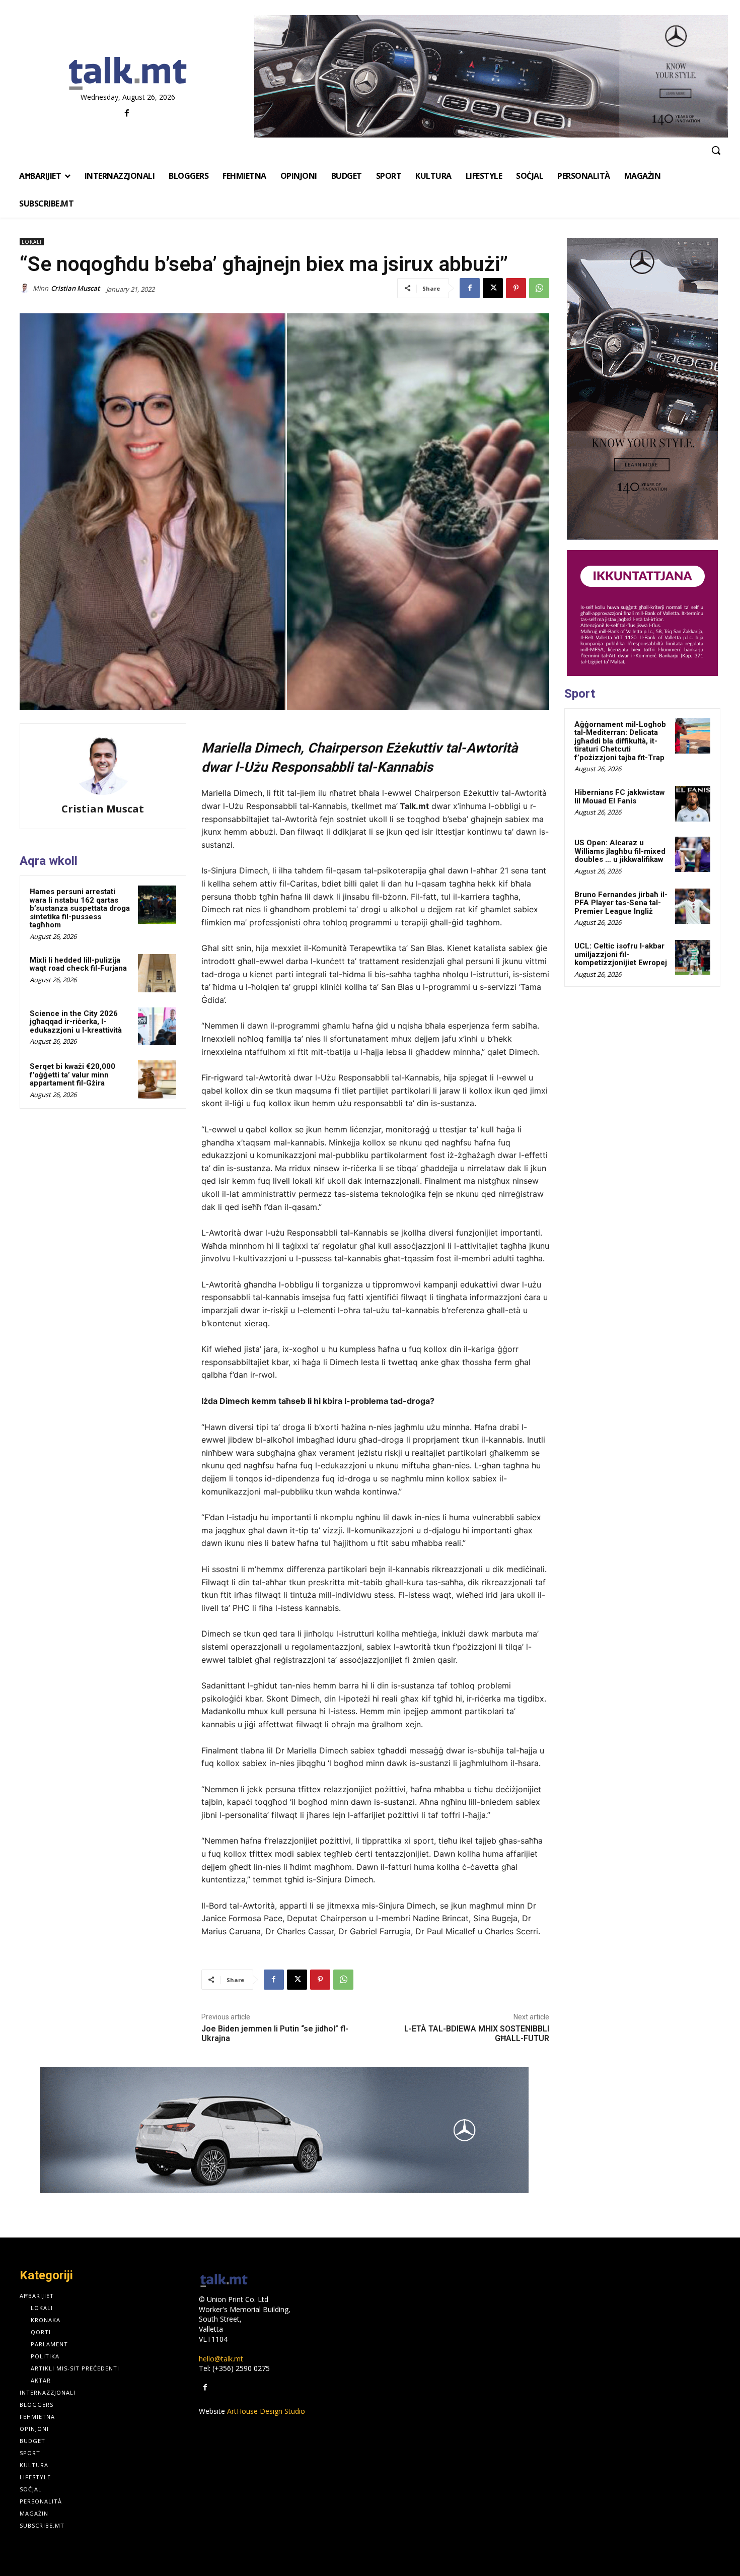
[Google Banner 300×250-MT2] (642, 613)
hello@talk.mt (221, 2359)
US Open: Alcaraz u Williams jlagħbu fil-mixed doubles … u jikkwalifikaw (620, 851)
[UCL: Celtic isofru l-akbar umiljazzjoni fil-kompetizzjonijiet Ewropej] (693, 958)
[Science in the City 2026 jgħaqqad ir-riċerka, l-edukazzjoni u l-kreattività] (157, 1027)
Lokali (32, 242)
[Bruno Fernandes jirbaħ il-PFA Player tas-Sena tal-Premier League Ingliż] (693, 906)
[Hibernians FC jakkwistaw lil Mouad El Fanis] (693, 804)
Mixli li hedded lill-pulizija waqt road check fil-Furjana (78, 964)
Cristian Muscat (75, 288)
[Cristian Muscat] (26, 288)
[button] (716, 150)
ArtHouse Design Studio (266, 2411)
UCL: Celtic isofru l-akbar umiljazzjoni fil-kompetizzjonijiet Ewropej (621, 954)
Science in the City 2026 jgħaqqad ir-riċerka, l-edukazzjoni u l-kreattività (76, 1022)
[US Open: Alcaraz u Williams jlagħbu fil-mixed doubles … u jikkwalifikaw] (693, 854)
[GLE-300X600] (642, 389)
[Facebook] (127, 114)
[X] (493, 288)
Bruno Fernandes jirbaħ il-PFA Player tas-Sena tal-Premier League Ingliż (621, 903)
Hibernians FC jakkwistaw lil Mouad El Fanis (620, 797)
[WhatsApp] (539, 288)
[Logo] (128, 74)
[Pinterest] (516, 288)
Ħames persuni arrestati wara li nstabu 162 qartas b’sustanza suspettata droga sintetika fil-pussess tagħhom (80, 908)
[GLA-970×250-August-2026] (284, 2130)
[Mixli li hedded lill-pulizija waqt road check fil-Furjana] (157, 973)
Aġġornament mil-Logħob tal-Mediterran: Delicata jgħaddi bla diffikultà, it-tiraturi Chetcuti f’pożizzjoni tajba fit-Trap (620, 741)
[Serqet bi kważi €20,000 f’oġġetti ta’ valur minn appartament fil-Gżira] (157, 1079)
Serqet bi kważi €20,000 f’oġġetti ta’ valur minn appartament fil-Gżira (72, 1075)
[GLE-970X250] (491, 76)
